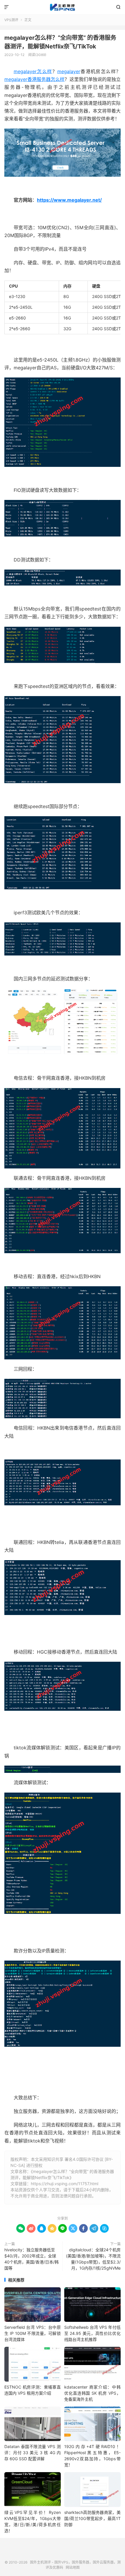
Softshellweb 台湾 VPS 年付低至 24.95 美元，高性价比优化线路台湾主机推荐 (92, 2333)
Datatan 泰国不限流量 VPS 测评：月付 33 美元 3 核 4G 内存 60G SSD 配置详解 (33, 2453)
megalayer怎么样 (33, 71)
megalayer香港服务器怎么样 (34, 79)
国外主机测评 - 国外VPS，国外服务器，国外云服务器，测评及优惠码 (63, 7)
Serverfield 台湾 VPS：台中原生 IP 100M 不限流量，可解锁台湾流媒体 (33, 2333)
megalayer (69, 71)
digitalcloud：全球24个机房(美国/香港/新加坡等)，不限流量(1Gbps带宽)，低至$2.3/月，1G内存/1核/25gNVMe (93, 2259)
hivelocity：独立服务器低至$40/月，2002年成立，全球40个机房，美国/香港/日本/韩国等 (32, 2259)
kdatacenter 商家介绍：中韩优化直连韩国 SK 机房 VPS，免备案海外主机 (92, 2393)
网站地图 (73, 2567)
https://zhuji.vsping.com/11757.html (65, 2184)
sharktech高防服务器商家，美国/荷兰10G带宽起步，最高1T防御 (92, 2518)
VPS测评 (11, 20)
